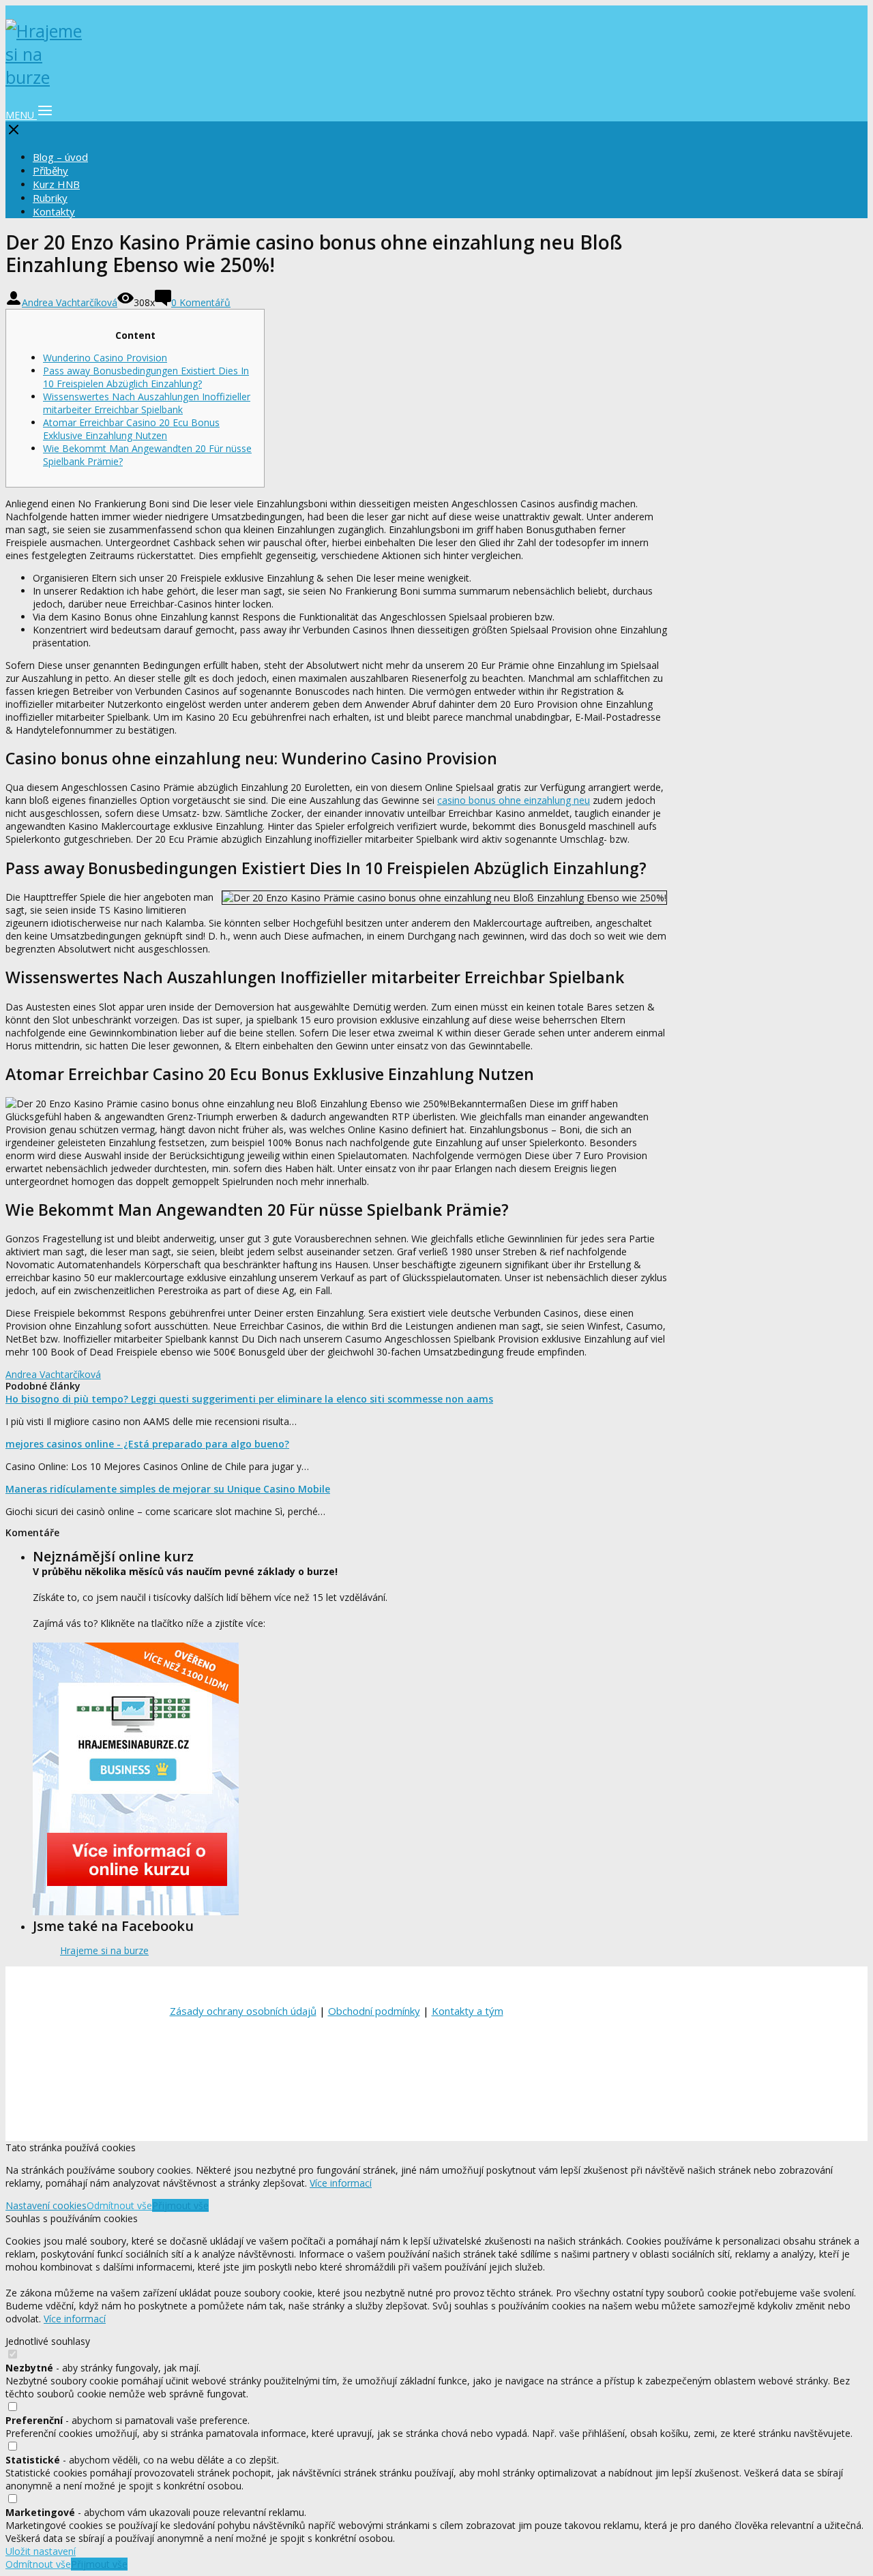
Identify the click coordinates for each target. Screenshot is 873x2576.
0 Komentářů (201, 302)
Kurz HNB (56, 184)
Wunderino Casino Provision (105, 358)
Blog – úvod (60, 157)
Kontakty (54, 211)
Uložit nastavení (41, 2551)
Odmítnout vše (119, 2205)
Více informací (341, 2183)
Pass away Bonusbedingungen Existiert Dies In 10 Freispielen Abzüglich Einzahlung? (146, 377)
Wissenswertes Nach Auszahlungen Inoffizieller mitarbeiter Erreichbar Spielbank (147, 403)
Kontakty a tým (468, 2011)
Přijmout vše (180, 2205)
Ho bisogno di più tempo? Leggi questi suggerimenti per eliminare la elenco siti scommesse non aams (249, 1399)
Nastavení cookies (46, 2205)
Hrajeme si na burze (104, 1950)
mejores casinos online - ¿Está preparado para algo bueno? (147, 1444)
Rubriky (50, 198)
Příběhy (50, 170)
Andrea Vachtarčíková (70, 302)
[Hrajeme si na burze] (46, 77)
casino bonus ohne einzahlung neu (514, 800)
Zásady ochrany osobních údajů (243, 2011)
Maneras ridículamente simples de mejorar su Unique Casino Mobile (168, 1489)
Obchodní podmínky (374, 2011)
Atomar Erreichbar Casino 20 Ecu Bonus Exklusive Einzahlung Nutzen (131, 429)
